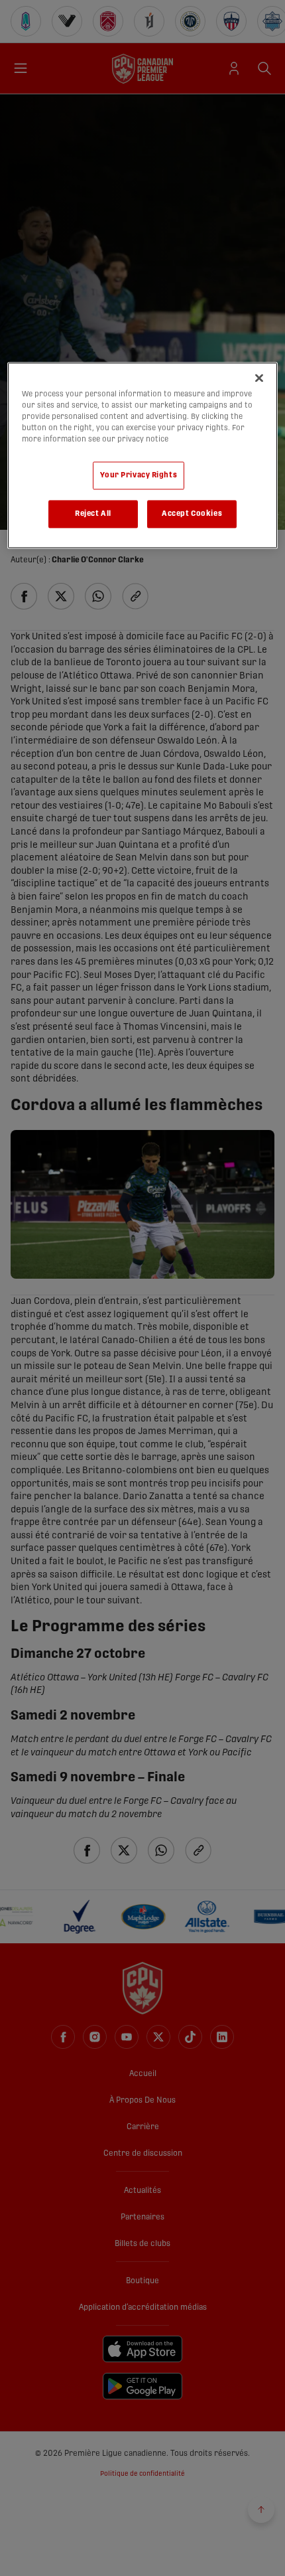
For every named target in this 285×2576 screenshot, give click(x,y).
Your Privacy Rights (139, 476)
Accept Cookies (192, 514)
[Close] (259, 378)
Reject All (93, 514)
